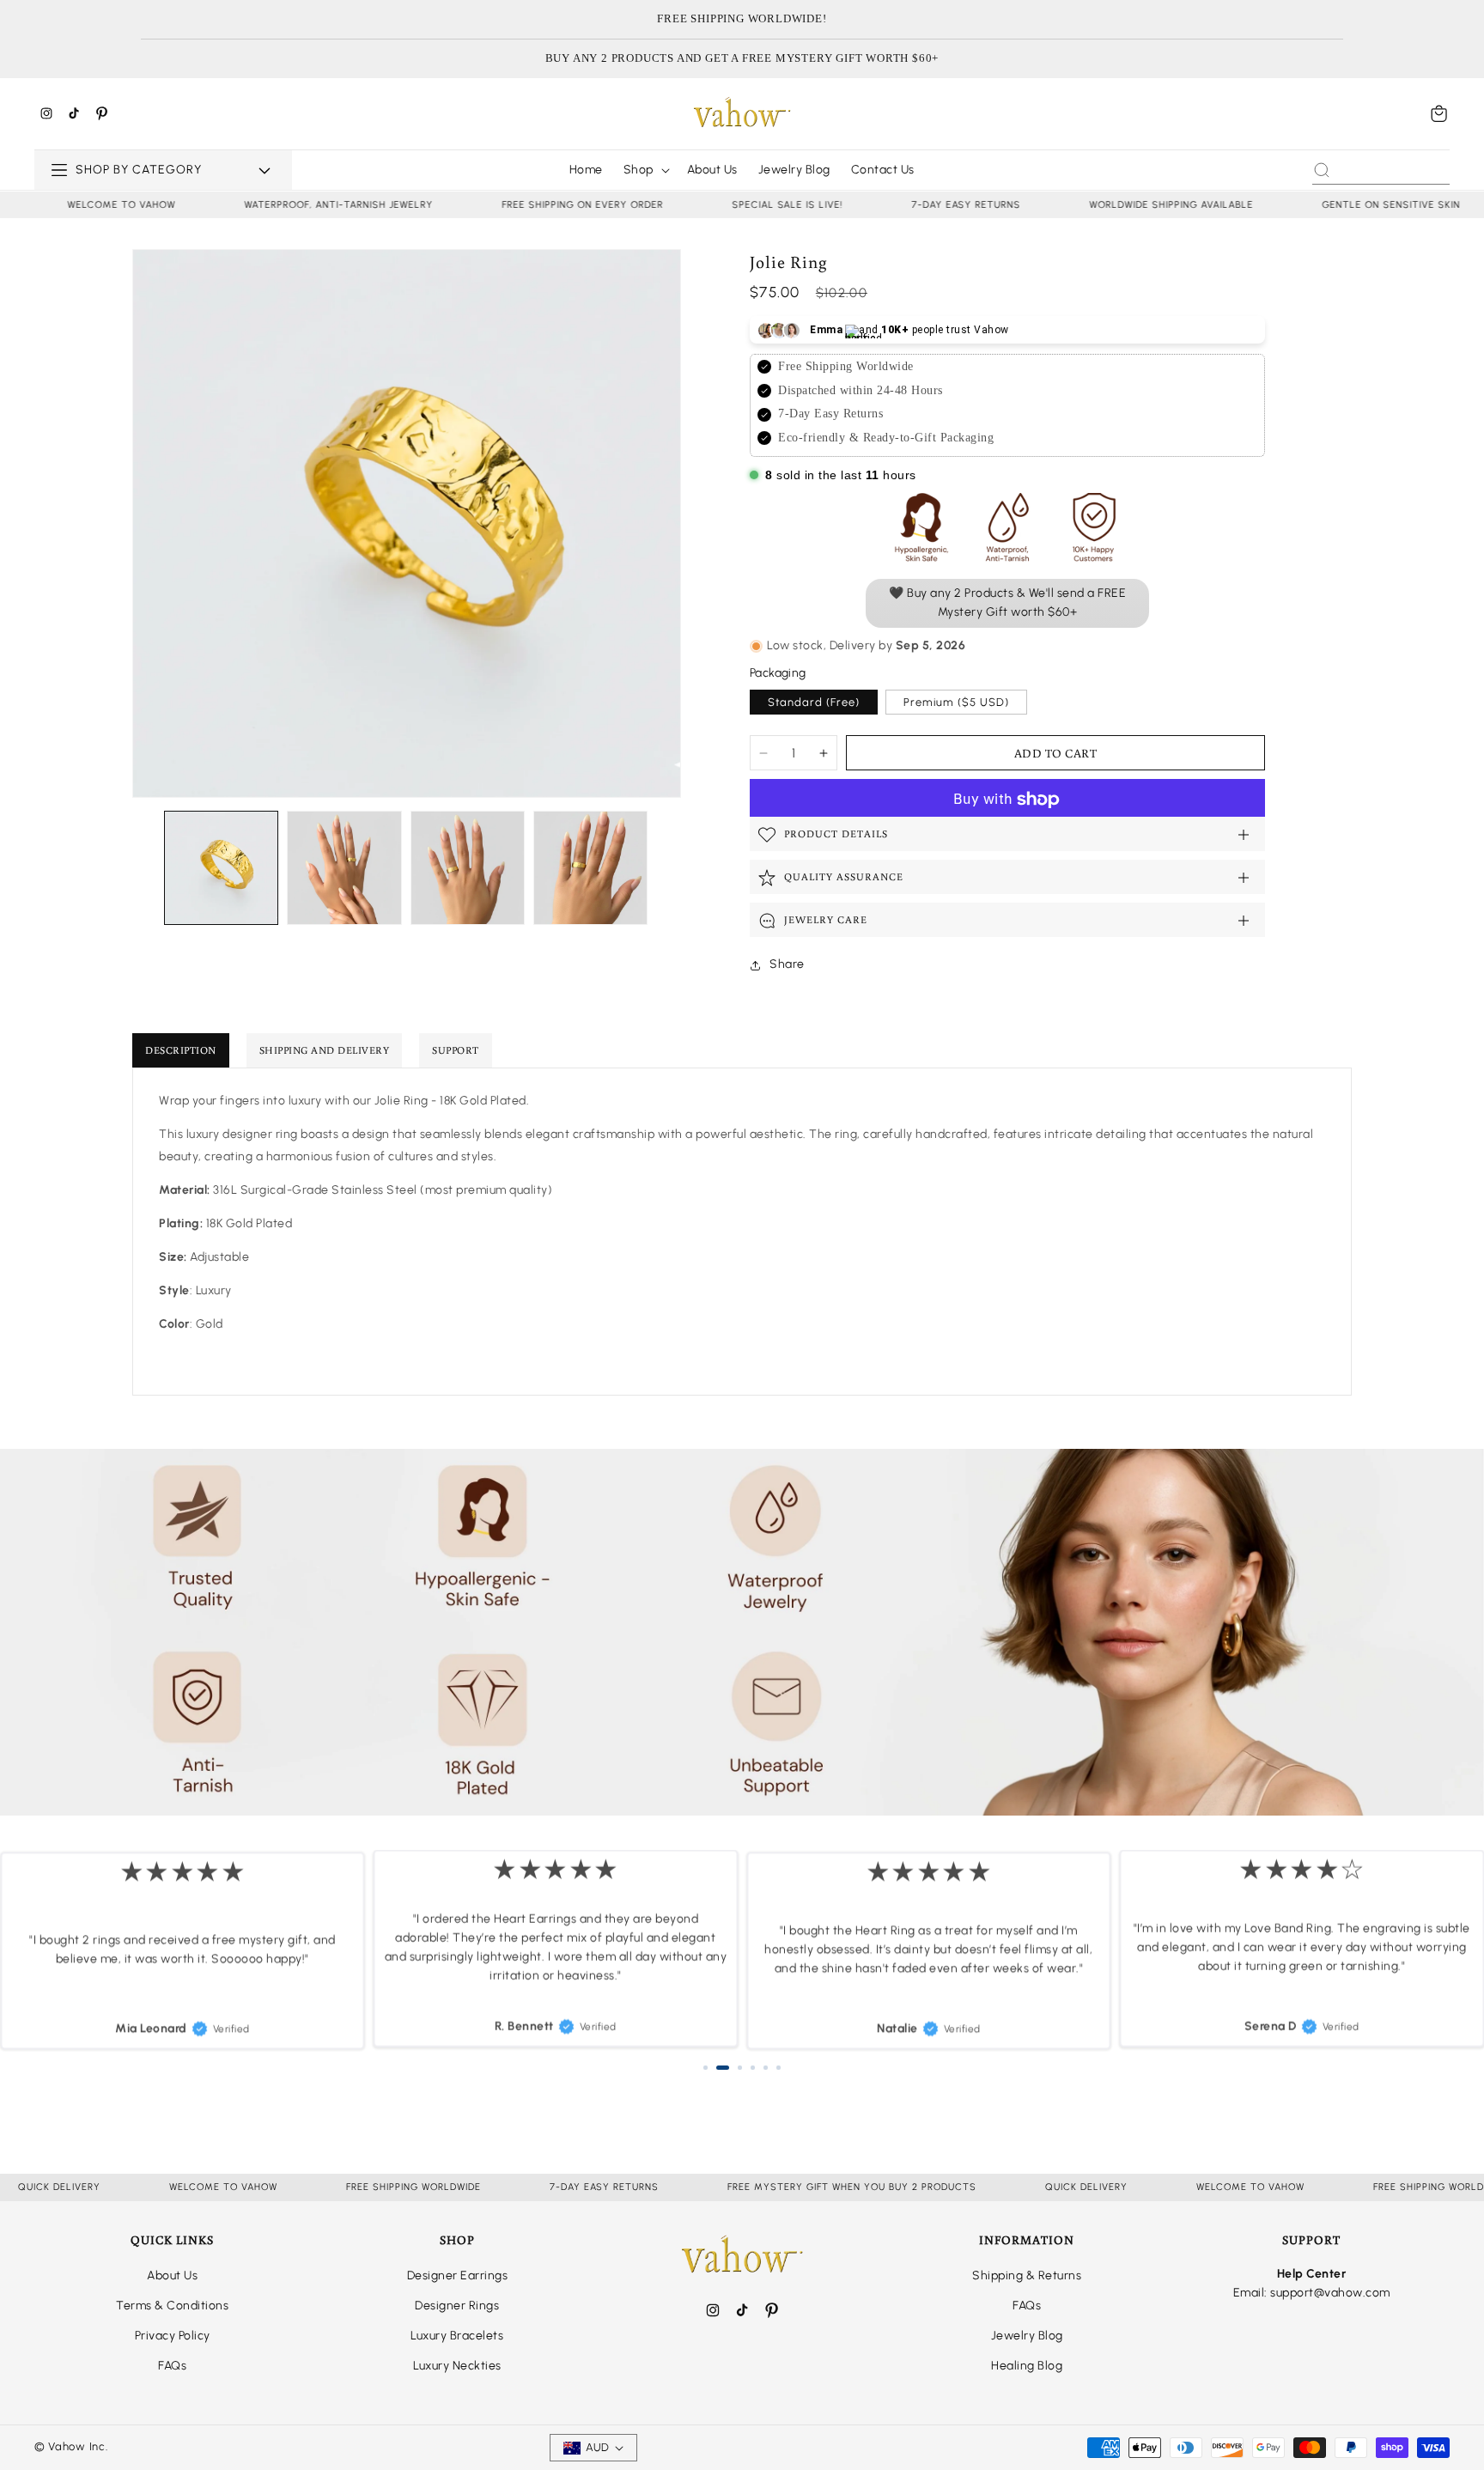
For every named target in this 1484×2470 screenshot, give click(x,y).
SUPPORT (456, 1050)
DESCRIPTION (181, 1050)
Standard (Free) (814, 703)
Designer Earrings (458, 2275)
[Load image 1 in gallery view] (221, 868)
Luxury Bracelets (457, 2336)
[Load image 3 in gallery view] (468, 868)
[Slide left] (146, 868)
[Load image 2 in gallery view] (344, 868)
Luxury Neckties (457, 2367)
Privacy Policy (173, 2336)
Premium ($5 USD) (956, 703)
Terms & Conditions (172, 2306)
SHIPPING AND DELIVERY (325, 1050)
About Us (172, 2275)
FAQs (172, 2367)
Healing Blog (1027, 2367)
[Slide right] (667, 868)
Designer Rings (457, 2306)
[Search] (1322, 170)
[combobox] (1381, 170)
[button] (1439, 113)
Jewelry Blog (1027, 2336)
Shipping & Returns (1027, 2275)
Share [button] (787, 964)
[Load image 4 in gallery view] (590, 868)
